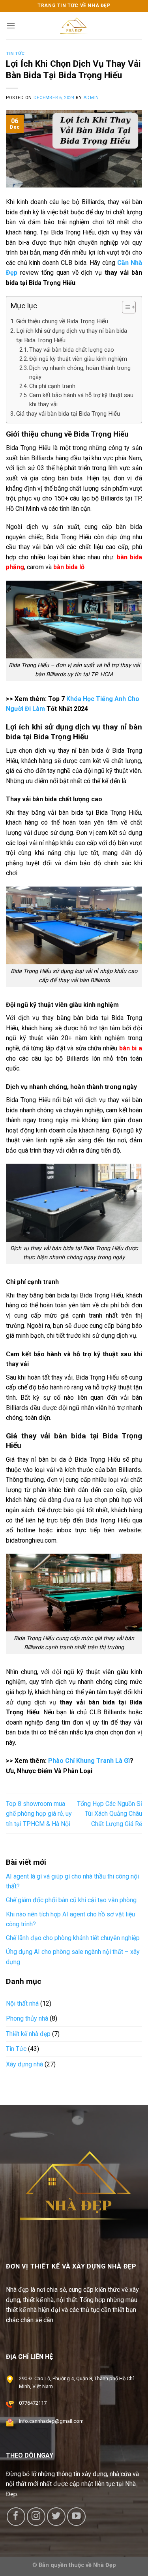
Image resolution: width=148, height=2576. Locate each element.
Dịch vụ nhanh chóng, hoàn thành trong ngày (80, 373)
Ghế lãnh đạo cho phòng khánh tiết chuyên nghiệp (73, 1938)
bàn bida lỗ (69, 567)
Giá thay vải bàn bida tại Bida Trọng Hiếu (68, 414)
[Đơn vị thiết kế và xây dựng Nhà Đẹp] (74, 26)
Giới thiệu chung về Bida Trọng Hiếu (62, 321)
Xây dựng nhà (24, 2064)
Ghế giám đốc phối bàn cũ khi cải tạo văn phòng (71, 1900)
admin (91, 98)
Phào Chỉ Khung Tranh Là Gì (89, 1761)
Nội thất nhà (22, 2003)
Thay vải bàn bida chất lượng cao (72, 350)
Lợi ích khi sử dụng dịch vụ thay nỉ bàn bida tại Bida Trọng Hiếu (72, 336)
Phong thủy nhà (27, 2018)
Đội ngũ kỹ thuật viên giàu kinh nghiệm (78, 359)
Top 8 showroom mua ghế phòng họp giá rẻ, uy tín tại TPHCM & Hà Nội (39, 1814)
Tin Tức (15, 53)
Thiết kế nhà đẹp (28, 2033)
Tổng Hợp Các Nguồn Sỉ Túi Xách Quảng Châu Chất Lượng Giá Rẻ (110, 1814)
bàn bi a (131, 1048)
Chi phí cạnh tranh (52, 386)
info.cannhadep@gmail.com (51, 2421)
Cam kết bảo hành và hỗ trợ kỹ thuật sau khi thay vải (81, 400)
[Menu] (11, 25)
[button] (125, 308)
